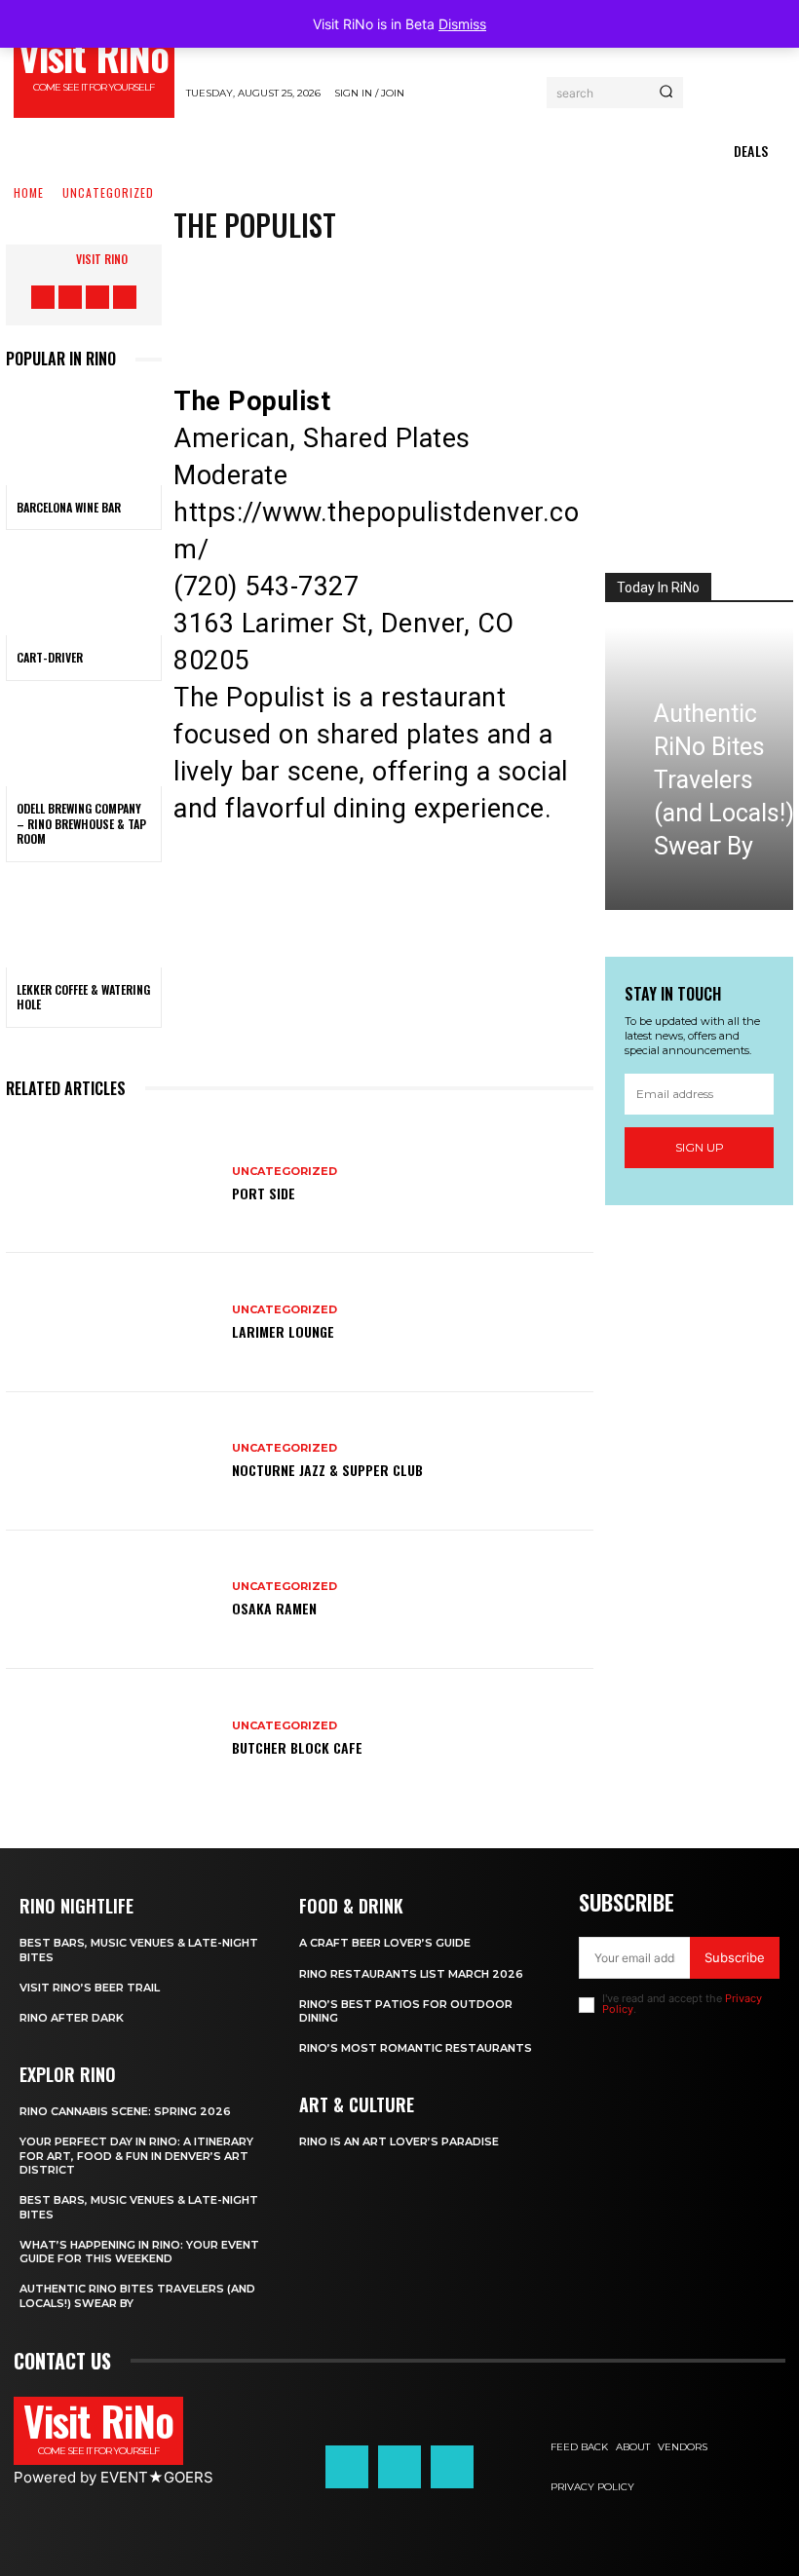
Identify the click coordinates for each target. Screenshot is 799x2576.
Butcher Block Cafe (297, 1747)
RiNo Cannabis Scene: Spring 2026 (125, 2111)
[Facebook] (43, 297)
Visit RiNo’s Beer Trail (90, 1988)
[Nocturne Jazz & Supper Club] (112, 1461)
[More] (546, 295)
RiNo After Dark (72, 2018)
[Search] (666, 93)
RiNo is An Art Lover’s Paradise (399, 2141)
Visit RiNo (102, 259)
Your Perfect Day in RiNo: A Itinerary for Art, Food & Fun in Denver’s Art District (136, 2156)
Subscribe (735, 1957)
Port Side (264, 1193)
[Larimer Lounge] (112, 1322)
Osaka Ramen (274, 1608)
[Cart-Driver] (84, 588)
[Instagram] (70, 297)
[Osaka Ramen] (112, 1600)
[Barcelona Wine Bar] (84, 437)
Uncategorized (108, 193)
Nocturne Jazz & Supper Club (327, 1470)
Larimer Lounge (283, 1331)
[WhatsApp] (486, 295)
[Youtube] (125, 297)
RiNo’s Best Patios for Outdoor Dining (406, 2011)
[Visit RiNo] (57, 259)
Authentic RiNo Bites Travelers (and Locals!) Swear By (724, 780)
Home (29, 193)
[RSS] (97, 297)
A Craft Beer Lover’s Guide (385, 1943)
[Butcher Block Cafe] (112, 1738)
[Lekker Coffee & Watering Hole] (84, 921)
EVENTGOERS (157, 2477)
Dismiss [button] (462, 24)
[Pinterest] (428, 295)
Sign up (700, 1147)
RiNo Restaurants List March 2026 (411, 1974)
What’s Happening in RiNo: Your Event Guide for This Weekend (139, 2252)
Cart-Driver (50, 657)
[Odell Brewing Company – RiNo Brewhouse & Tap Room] (84, 739)
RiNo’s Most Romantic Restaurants (416, 2048)
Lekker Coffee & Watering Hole (83, 997)
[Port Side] (112, 1184)
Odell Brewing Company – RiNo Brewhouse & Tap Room (81, 823)
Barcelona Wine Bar (69, 507)
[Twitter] (369, 295)
